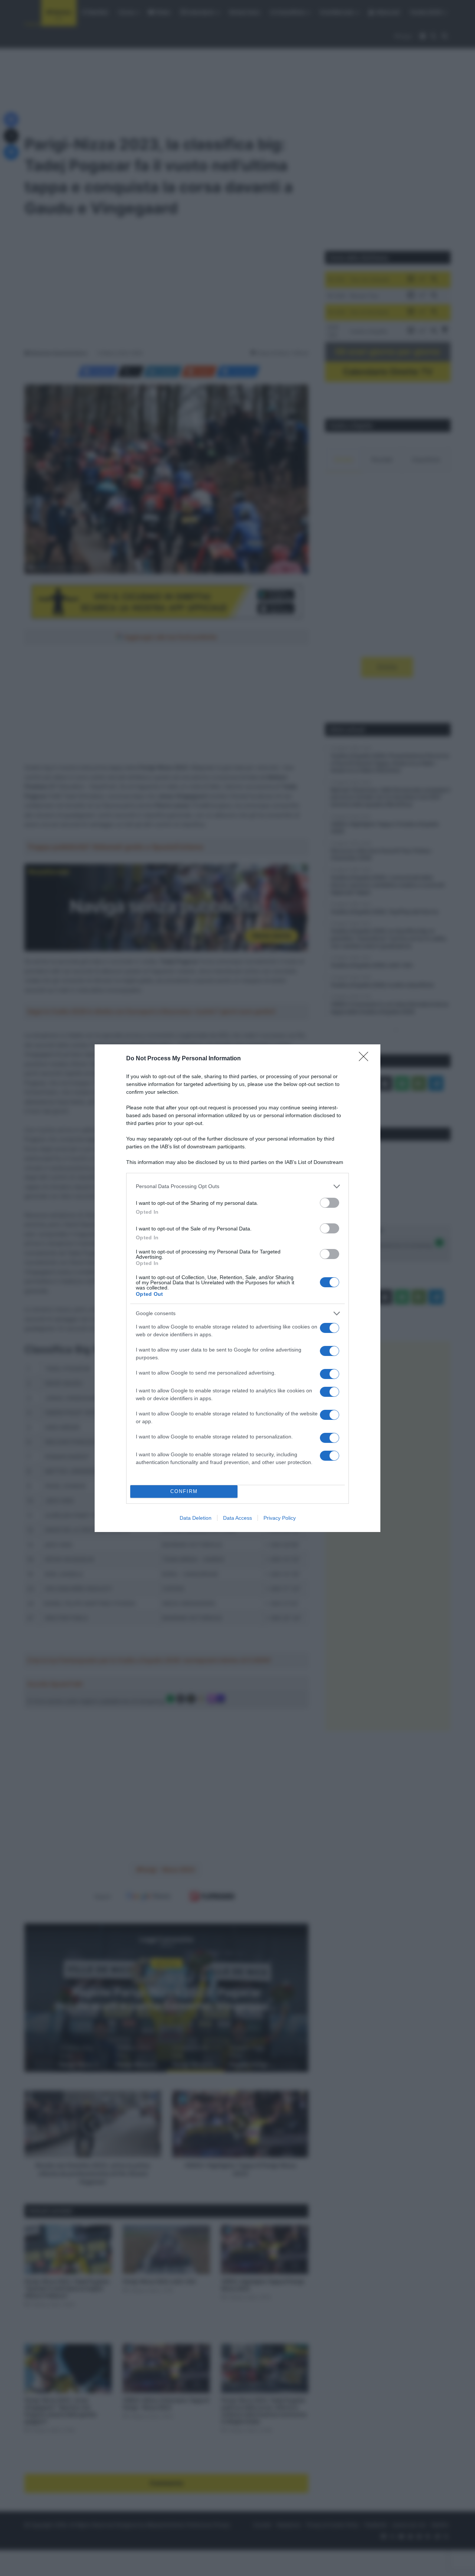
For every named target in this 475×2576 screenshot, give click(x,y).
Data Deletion (196, 1518)
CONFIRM (184, 1491)
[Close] (366, 1059)
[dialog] (237, 1288)
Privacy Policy (280, 1518)
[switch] (330, 1203)
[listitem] (237, 1186)
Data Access (237, 1518)
